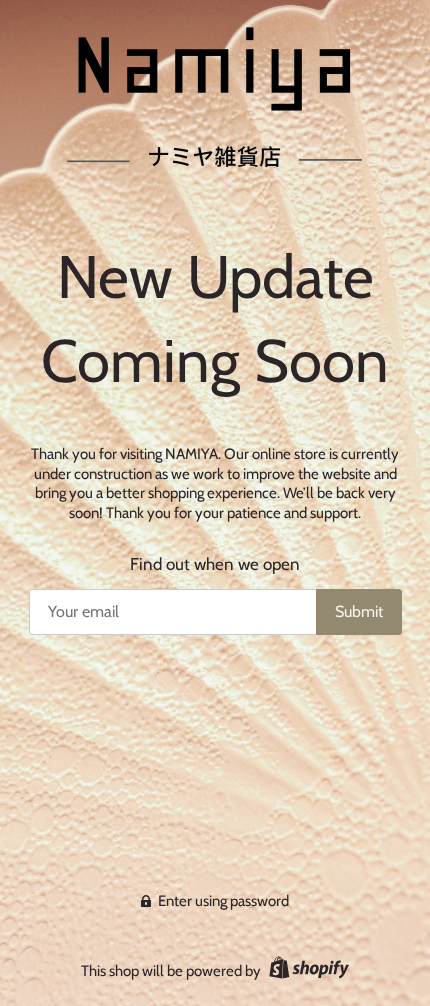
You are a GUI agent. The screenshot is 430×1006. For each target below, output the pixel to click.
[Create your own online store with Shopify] (306, 971)
